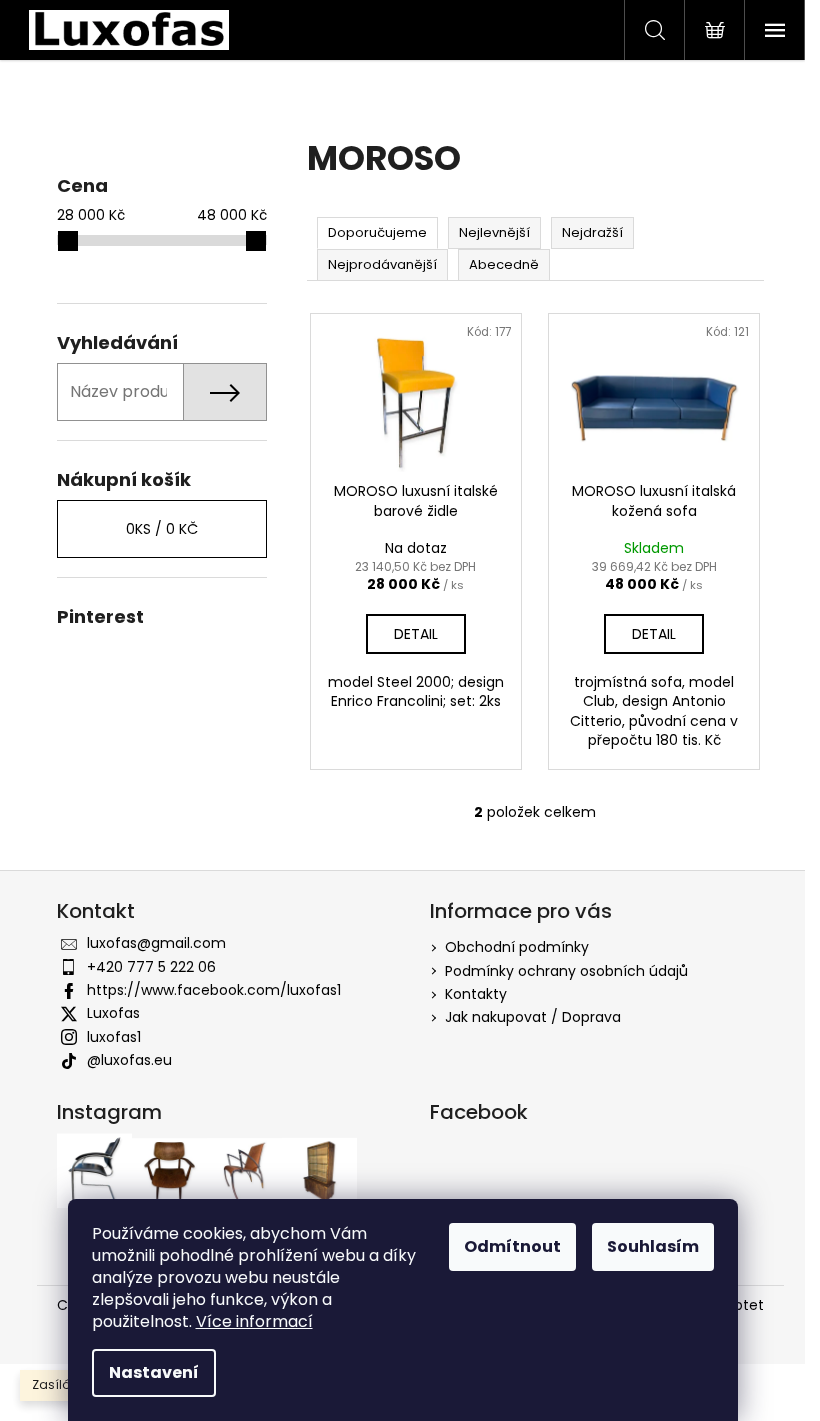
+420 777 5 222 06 (151, 967)
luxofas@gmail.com (156, 943)
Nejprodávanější (382, 264)
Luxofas (113, 1013)
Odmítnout (512, 1246)
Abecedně (504, 264)
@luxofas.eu (129, 1060)
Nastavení (154, 1372)
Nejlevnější (494, 232)
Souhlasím (653, 1246)
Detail (416, 634)
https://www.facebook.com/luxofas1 (214, 990)
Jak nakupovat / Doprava (533, 1017)
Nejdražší (592, 232)
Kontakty (476, 994)
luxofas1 (114, 1037)
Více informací (254, 1321)
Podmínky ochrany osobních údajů (566, 971)
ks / (162, 529)
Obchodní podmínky (517, 947)
